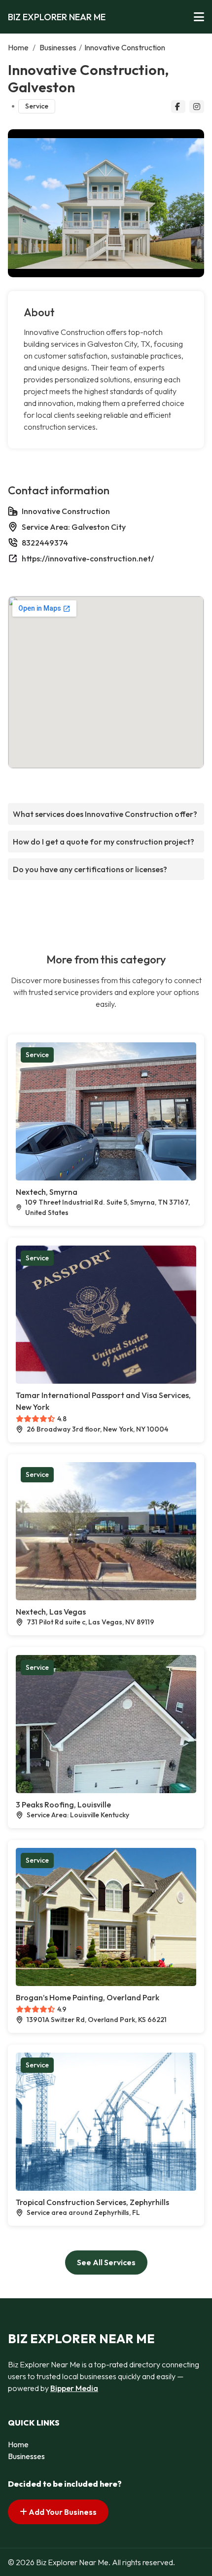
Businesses (58, 47)
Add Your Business (62, 2512)
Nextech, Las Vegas (51, 1612)
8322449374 (45, 543)
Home (18, 47)
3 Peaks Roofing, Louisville (63, 1804)
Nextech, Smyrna (47, 1192)
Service (37, 106)
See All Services (106, 2262)
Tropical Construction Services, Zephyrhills (92, 2202)
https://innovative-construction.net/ (88, 558)
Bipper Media (74, 2388)
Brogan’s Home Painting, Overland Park (88, 1997)
